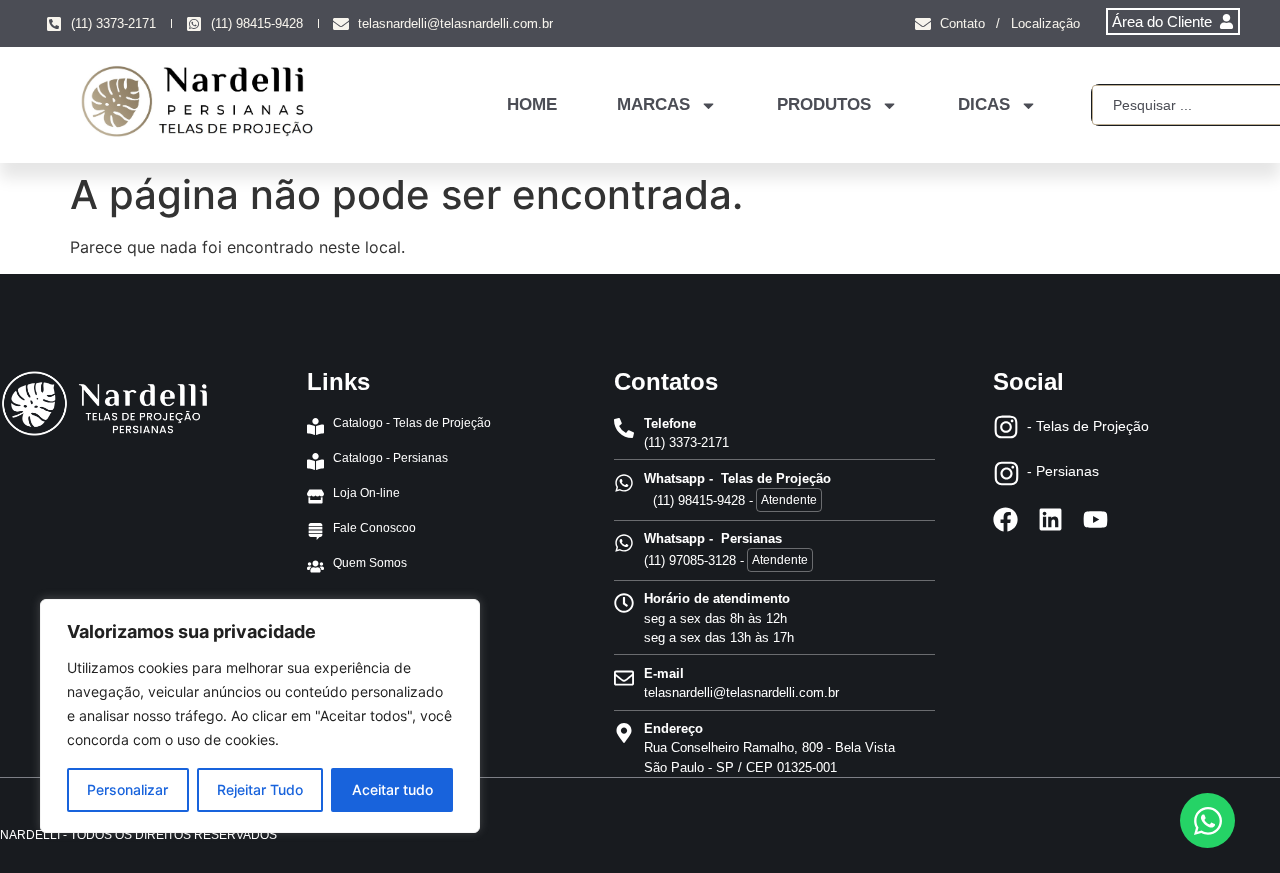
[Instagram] (1006, 427)
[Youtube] (1095, 519)
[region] (260, 716)
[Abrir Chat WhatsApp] (1207, 820)
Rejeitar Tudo (260, 789)
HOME (532, 104)
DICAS (984, 104)
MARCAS (653, 104)
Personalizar (127, 789)
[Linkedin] (1050, 519)
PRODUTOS (824, 104)
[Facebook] (1005, 519)
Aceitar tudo (392, 789)
